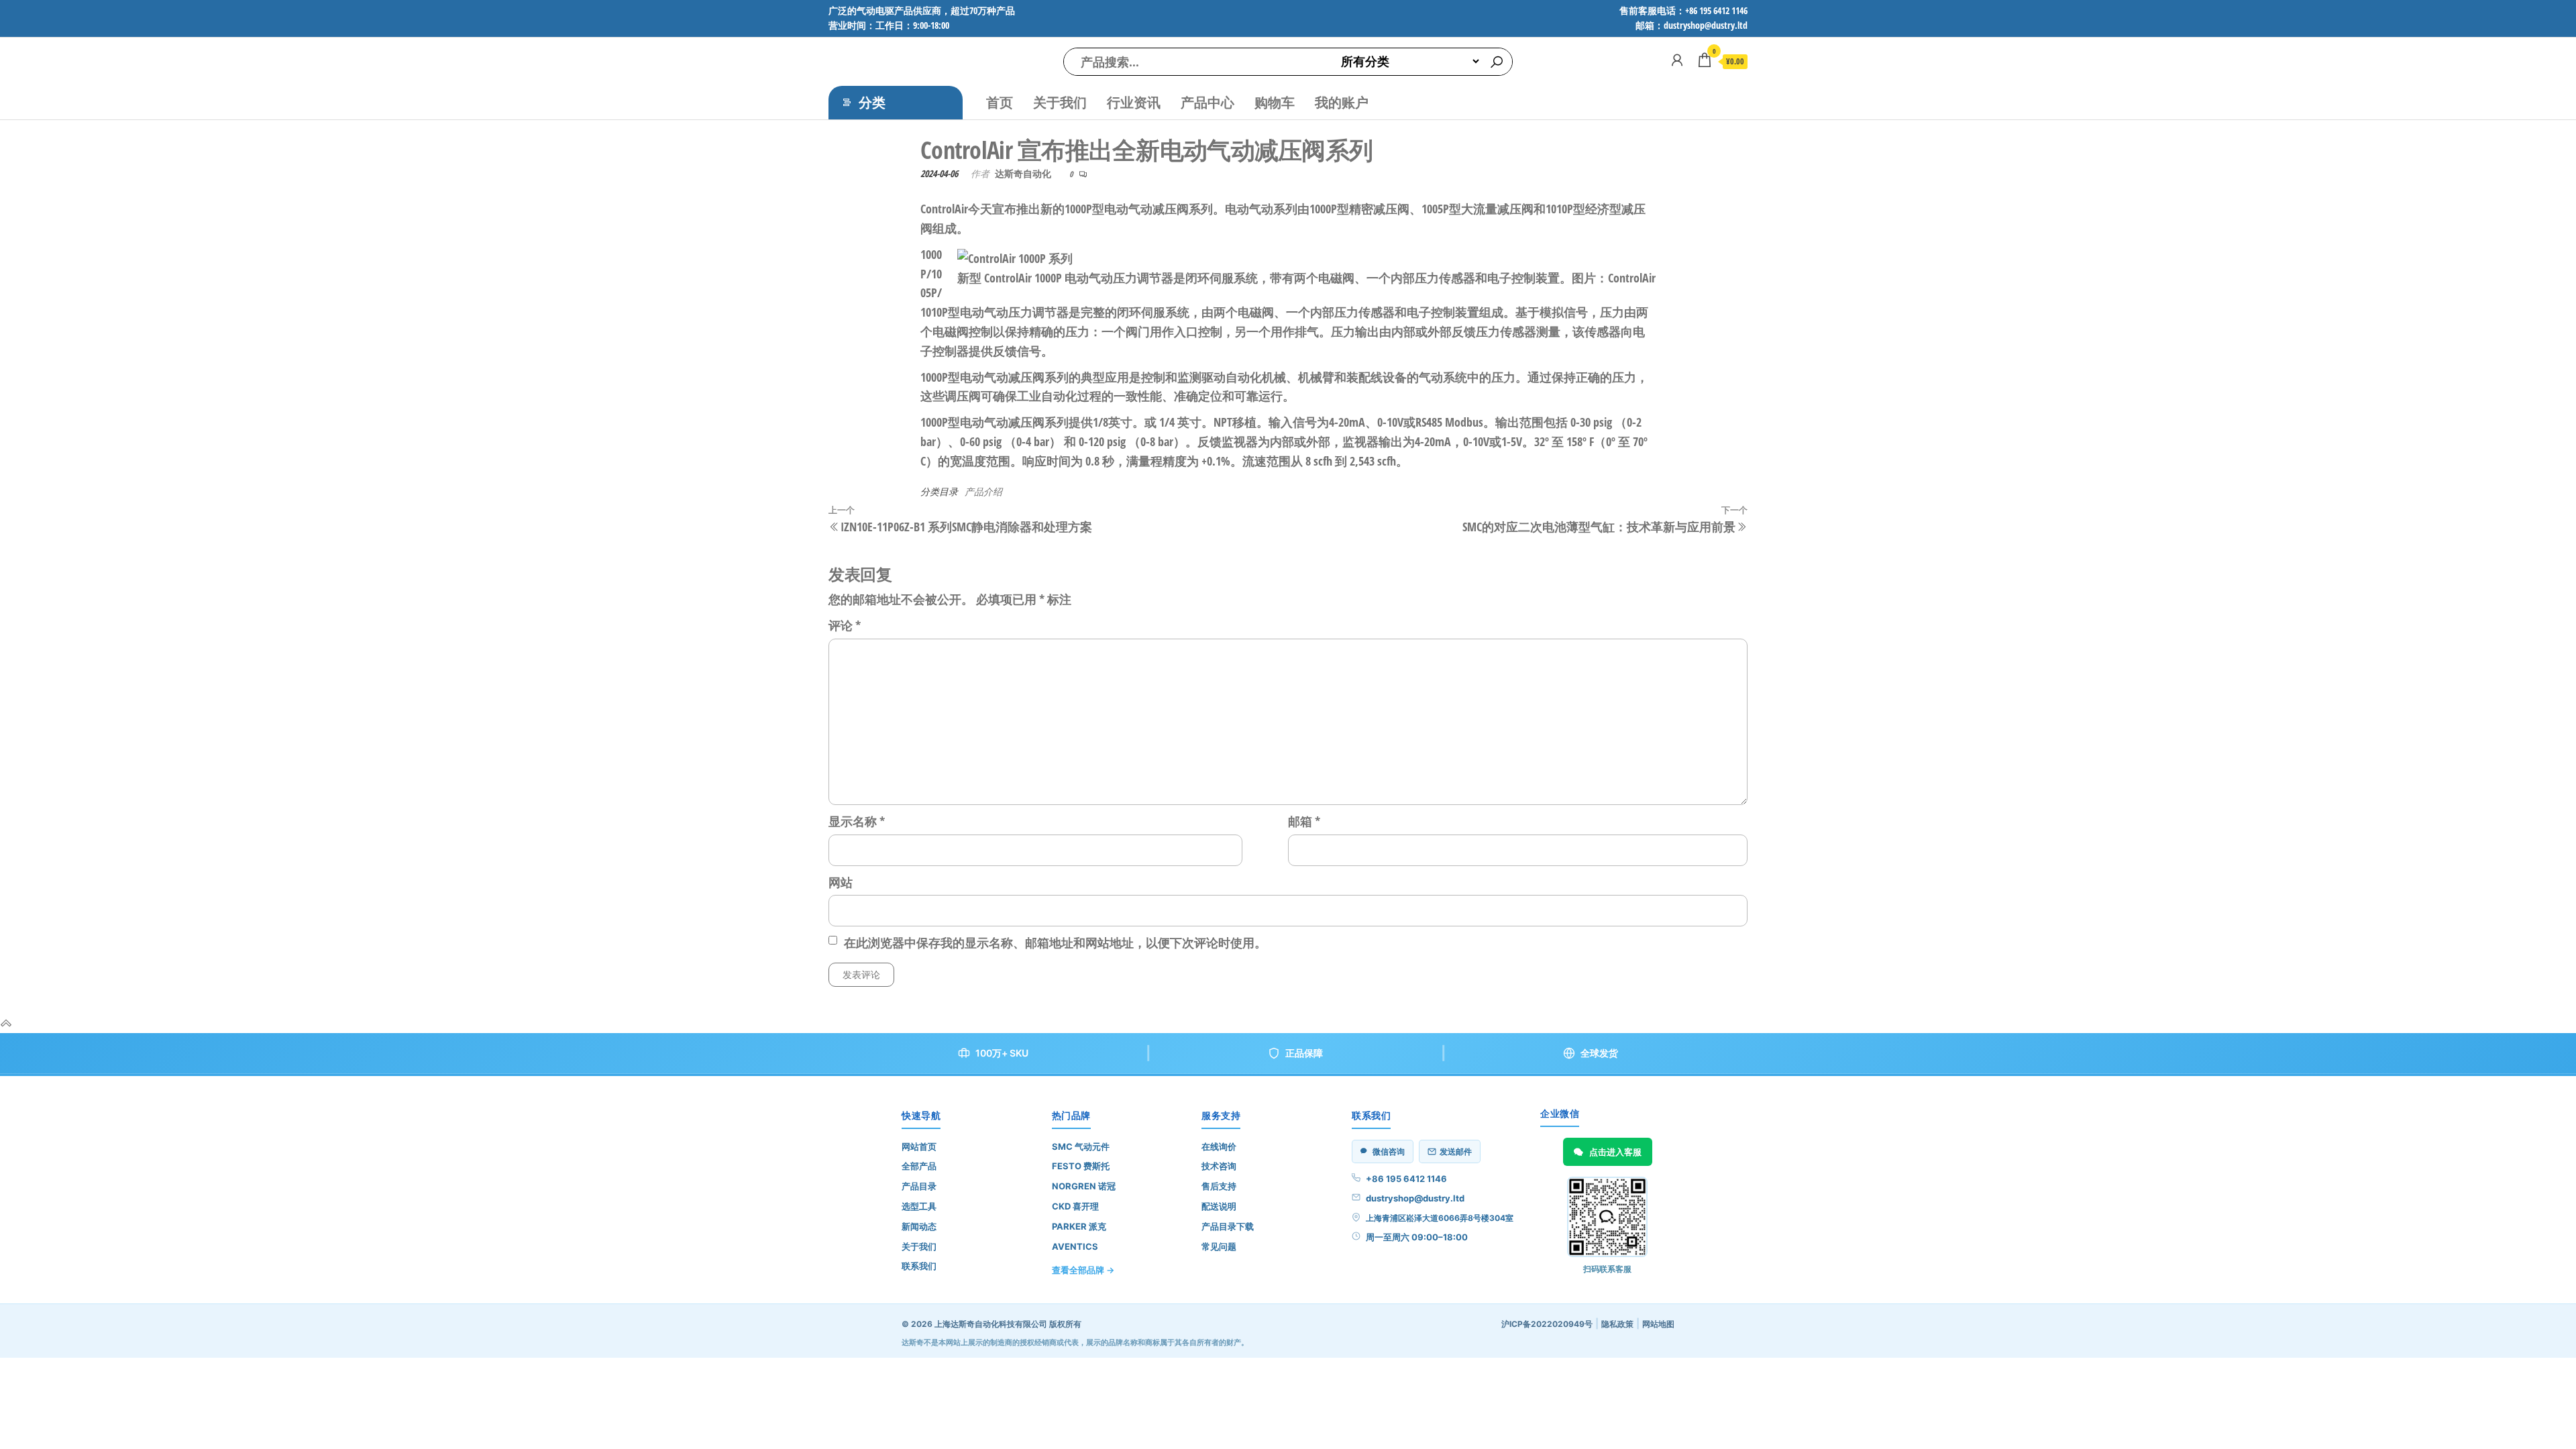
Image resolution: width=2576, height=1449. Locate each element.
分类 (872, 102)
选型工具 (919, 1206)
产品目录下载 (1228, 1226)
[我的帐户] (1677, 60)
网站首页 (919, 1146)
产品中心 (1207, 102)
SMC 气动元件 (1081, 1146)
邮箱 (1304, 821)
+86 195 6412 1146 (1406, 1179)
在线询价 (1219, 1146)
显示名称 (857, 821)
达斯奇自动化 (1023, 173)
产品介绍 (983, 491)
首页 (1000, 102)
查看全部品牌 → (1083, 1270)
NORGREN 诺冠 (1084, 1186)
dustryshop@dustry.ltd (1415, 1198)
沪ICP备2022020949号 (1547, 1324)
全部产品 (919, 1166)
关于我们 (1060, 102)
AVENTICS (1075, 1246)
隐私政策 (1617, 1324)
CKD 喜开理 (1075, 1206)
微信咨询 (1389, 1151)
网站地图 (1658, 1324)
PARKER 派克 (1079, 1226)
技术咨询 (1219, 1166)
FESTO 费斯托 (1081, 1166)
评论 (845, 625)
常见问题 (1219, 1246)
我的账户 (1342, 102)
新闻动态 (919, 1226)
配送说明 (1219, 1206)
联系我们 (919, 1266)
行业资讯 (1134, 102)
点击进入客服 (1615, 1152)
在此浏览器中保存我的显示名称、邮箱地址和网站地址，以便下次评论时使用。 (1055, 943)
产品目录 (919, 1186)
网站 (841, 882)
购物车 (1275, 102)
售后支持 (1219, 1186)
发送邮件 (1456, 1151)
